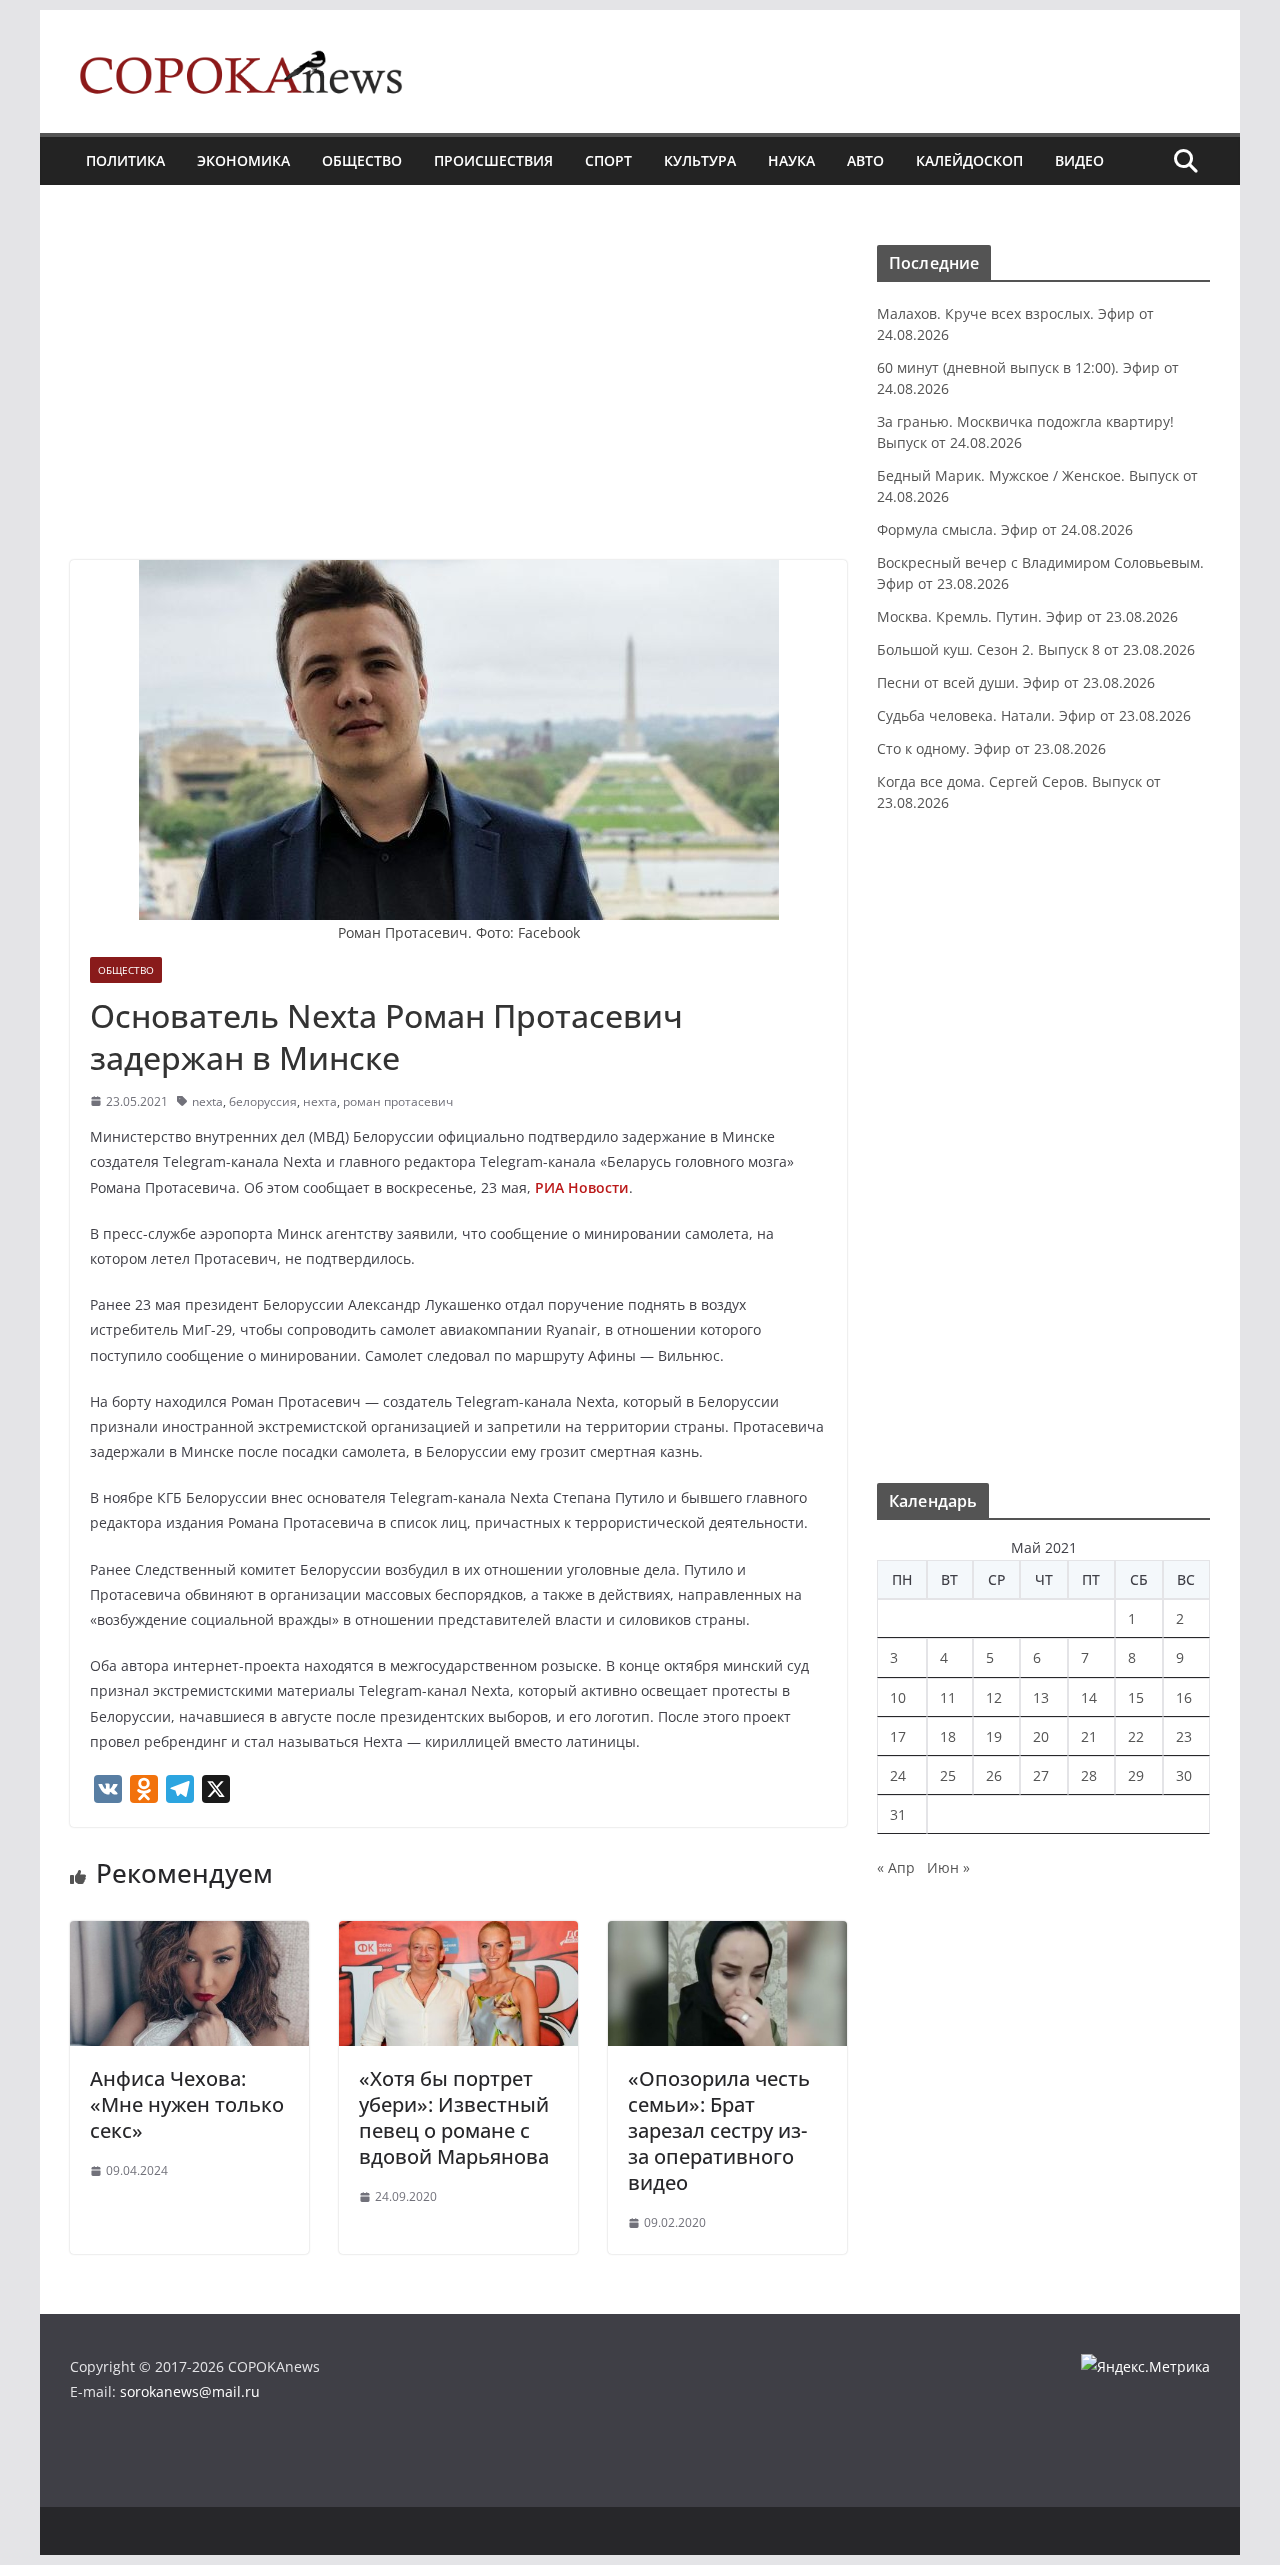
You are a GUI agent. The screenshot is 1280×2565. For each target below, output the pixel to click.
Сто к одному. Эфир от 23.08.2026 (991, 748)
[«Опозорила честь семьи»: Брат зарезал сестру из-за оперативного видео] (727, 1935)
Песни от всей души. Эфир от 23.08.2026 (1016, 682)
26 (994, 1775)
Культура (700, 160)
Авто (865, 160)
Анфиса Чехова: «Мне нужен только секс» (187, 2104)
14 (1089, 1697)
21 (1089, 1736)
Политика (125, 160)
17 (898, 1736)
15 (1136, 1697)
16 (1184, 1697)
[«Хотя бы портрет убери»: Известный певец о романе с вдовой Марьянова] (458, 1935)
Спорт (608, 160)
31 (898, 1814)
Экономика (243, 160)
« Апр (896, 1867)
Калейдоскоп (969, 160)
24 (898, 1775)
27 (1041, 1775)
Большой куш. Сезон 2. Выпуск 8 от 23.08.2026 (1036, 649)
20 (1041, 1736)
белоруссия (263, 1101)
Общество (362, 160)
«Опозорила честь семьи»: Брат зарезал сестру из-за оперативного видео (719, 2130)
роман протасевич (398, 1101)
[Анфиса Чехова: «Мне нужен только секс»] (189, 1935)
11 (948, 1697)
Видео (1079, 160)
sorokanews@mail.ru (190, 2391)
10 (898, 1697)
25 (948, 1775)
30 (1184, 1775)
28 (1089, 1775)
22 (1136, 1736)
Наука (791, 160)
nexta (207, 1101)
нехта (320, 1101)
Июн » (948, 1867)
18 (948, 1736)
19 (994, 1736)
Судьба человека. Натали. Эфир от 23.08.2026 (1034, 715)
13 (1041, 1697)
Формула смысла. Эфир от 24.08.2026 (1005, 529)
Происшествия (493, 160)
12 (994, 1697)
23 (1184, 1736)
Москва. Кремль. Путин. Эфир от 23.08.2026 (1027, 616)
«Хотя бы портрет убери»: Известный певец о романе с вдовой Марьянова (454, 2117)
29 (1136, 1775)
